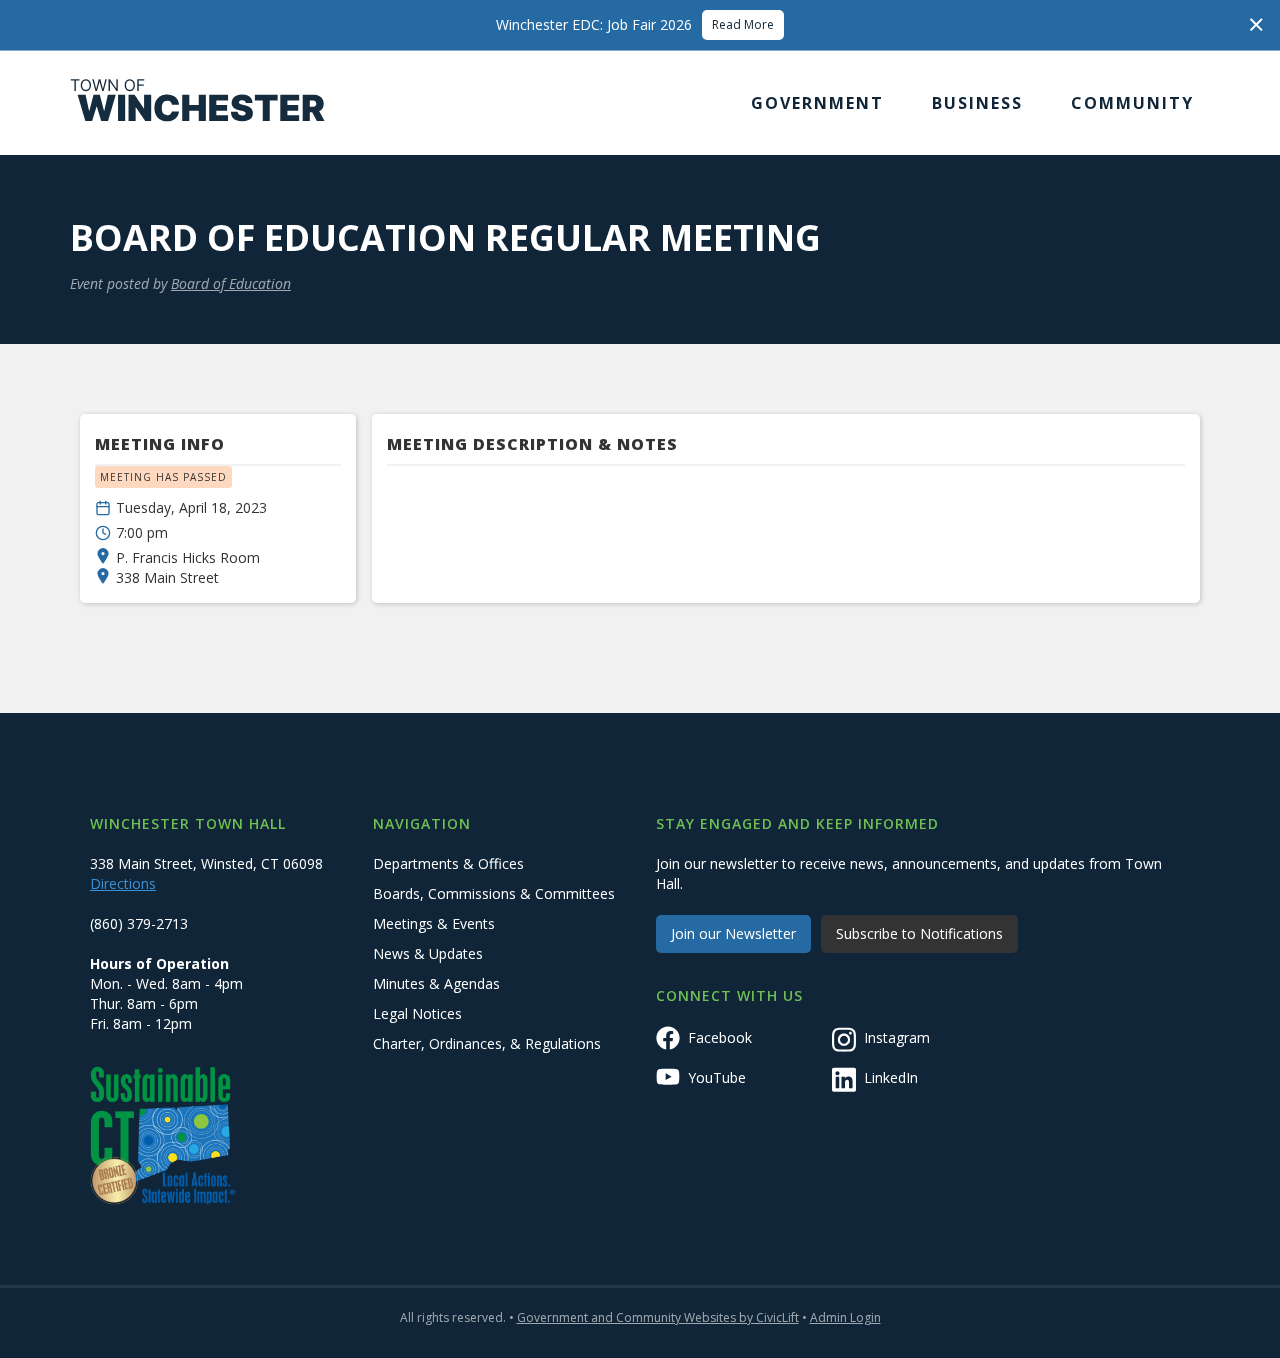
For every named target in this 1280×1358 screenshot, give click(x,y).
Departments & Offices (448, 863)
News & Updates (428, 953)
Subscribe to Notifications (919, 933)
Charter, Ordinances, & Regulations (487, 1043)
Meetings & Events (434, 923)
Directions (123, 883)
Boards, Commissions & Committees (494, 893)
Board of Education (231, 283)
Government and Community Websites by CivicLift (658, 1317)
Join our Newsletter (733, 933)
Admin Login (845, 1317)
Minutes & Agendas (436, 983)
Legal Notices (417, 1013)
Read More (743, 24)
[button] (817, 103)
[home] (198, 103)
